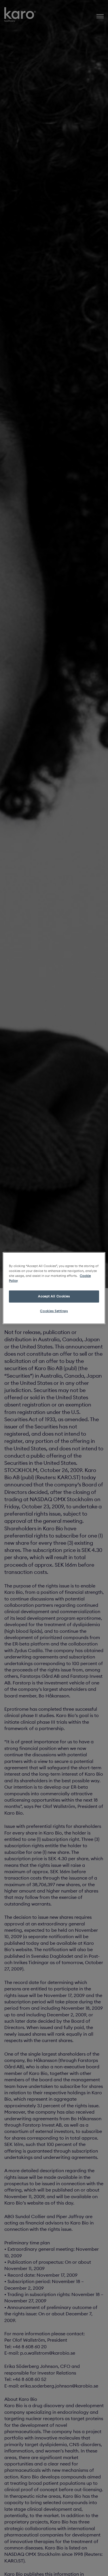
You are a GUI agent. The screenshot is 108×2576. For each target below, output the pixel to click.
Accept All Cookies (54, 1296)
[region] (54, 1288)
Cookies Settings (54, 1311)
